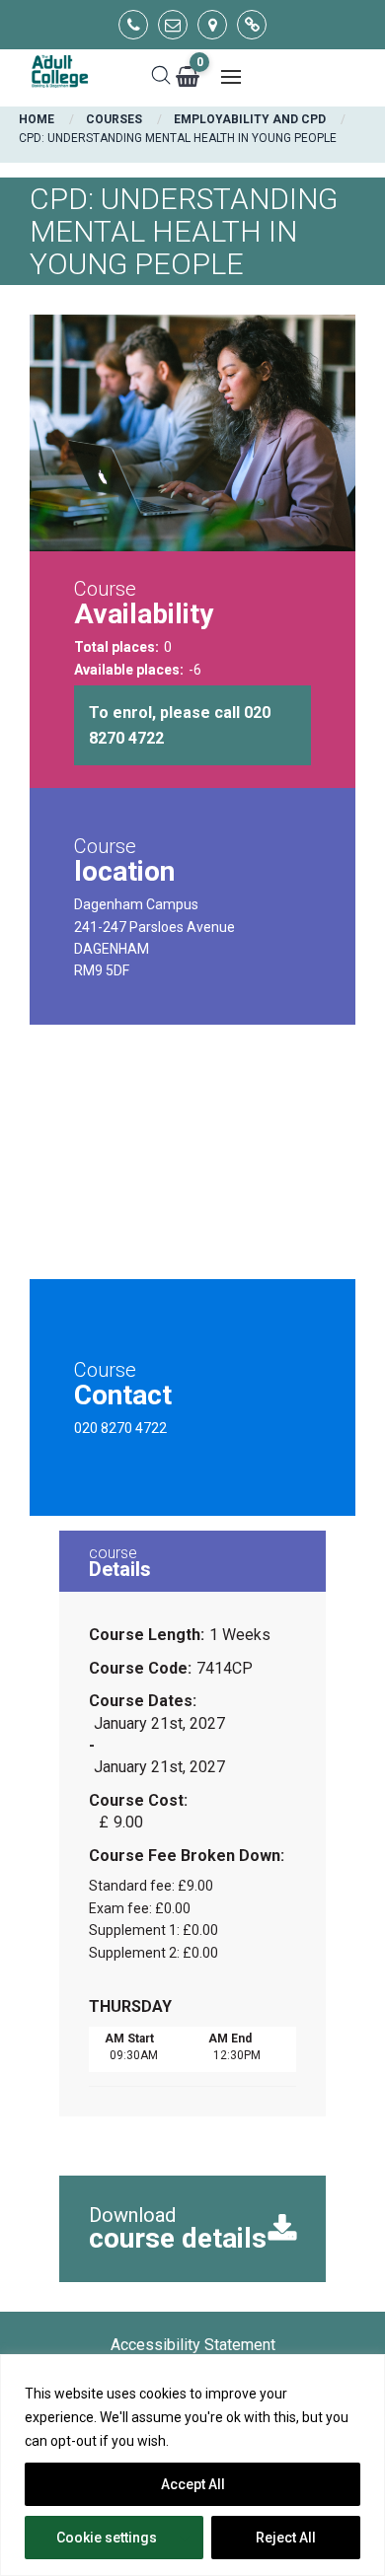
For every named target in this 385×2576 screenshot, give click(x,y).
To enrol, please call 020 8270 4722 (180, 725)
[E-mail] (173, 25)
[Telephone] (133, 25)
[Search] (161, 77)
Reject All (286, 2538)
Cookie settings (107, 2538)
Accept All (193, 2484)
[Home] (59, 72)
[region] (192, 2465)
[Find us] (212, 25)
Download (178, 2229)
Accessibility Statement (193, 2345)
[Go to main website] (252, 25)
